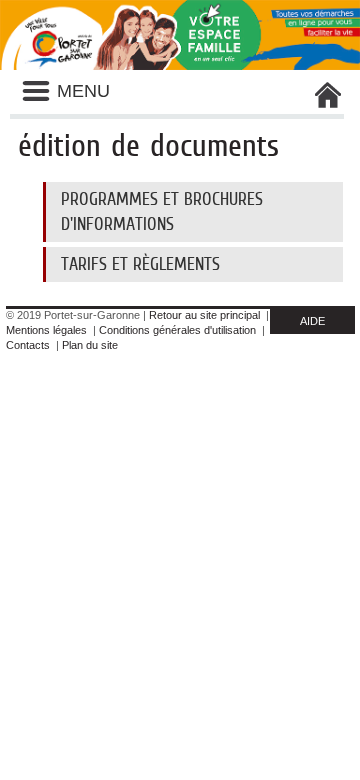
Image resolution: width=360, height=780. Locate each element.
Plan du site (90, 345)
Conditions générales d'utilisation (177, 330)
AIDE (312, 321)
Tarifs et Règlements (140, 264)
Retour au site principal (204, 315)
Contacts (28, 345)
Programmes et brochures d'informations (162, 211)
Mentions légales (46, 330)
